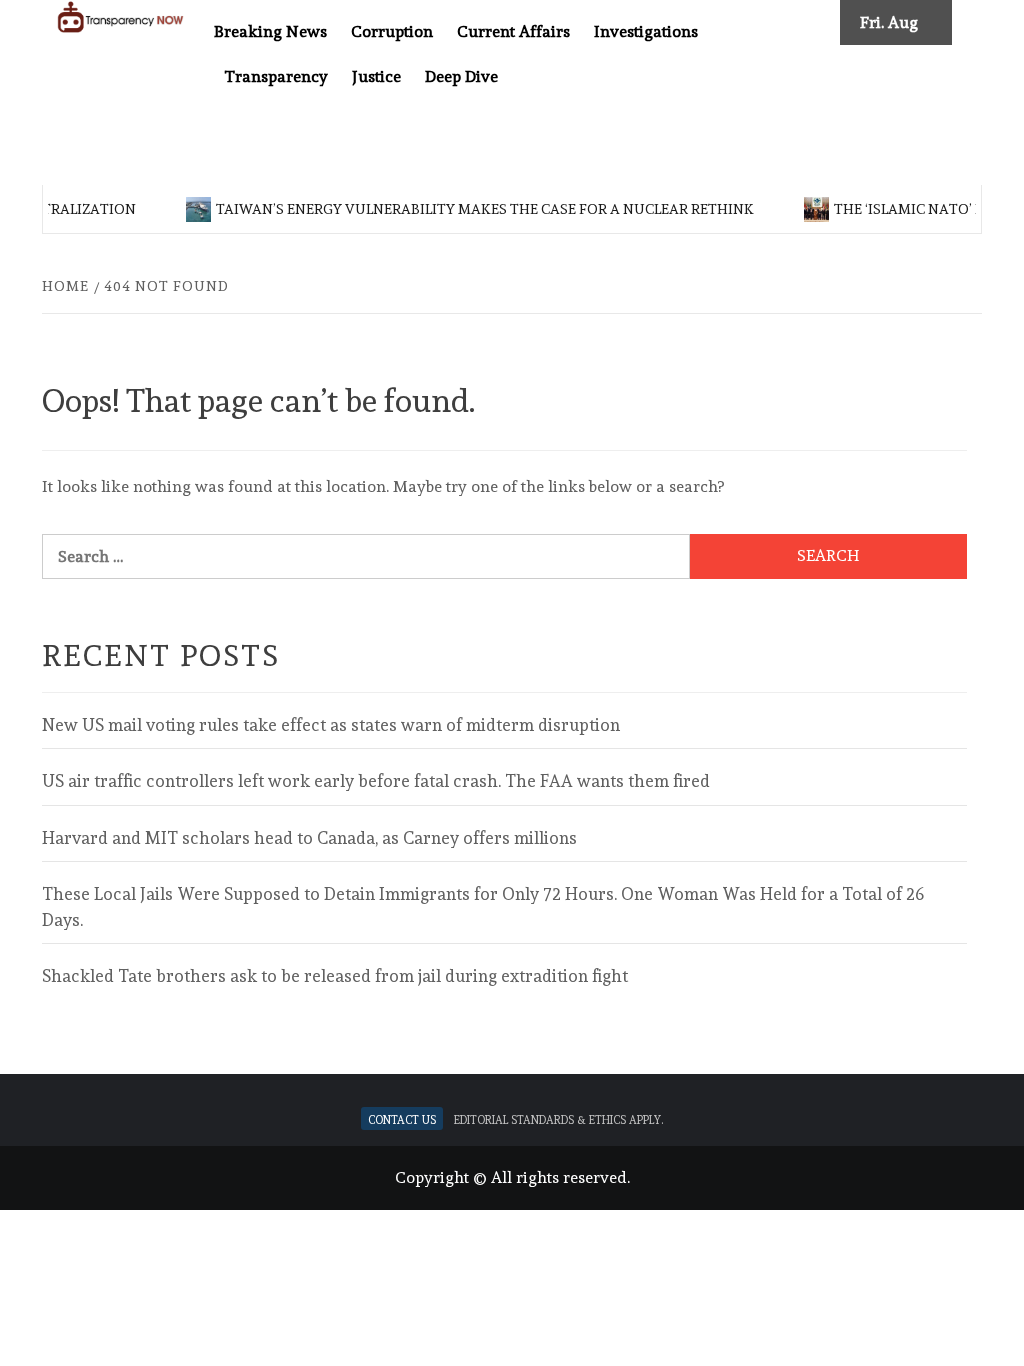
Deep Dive (461, 76)
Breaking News (270, 31)
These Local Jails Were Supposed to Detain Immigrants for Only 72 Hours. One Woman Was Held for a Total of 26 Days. (483, 907)
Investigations (646, 31)
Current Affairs (513, 31)
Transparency (276, 76)
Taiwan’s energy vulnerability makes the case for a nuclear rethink (475, 209)
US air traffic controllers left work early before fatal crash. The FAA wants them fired (376, 781)
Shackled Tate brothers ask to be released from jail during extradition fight (335, 976)
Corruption (392, 31)
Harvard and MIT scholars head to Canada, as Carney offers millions (309, 838)
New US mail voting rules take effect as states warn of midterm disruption (331, 725)
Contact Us (402, 1118)
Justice (376, 76)
